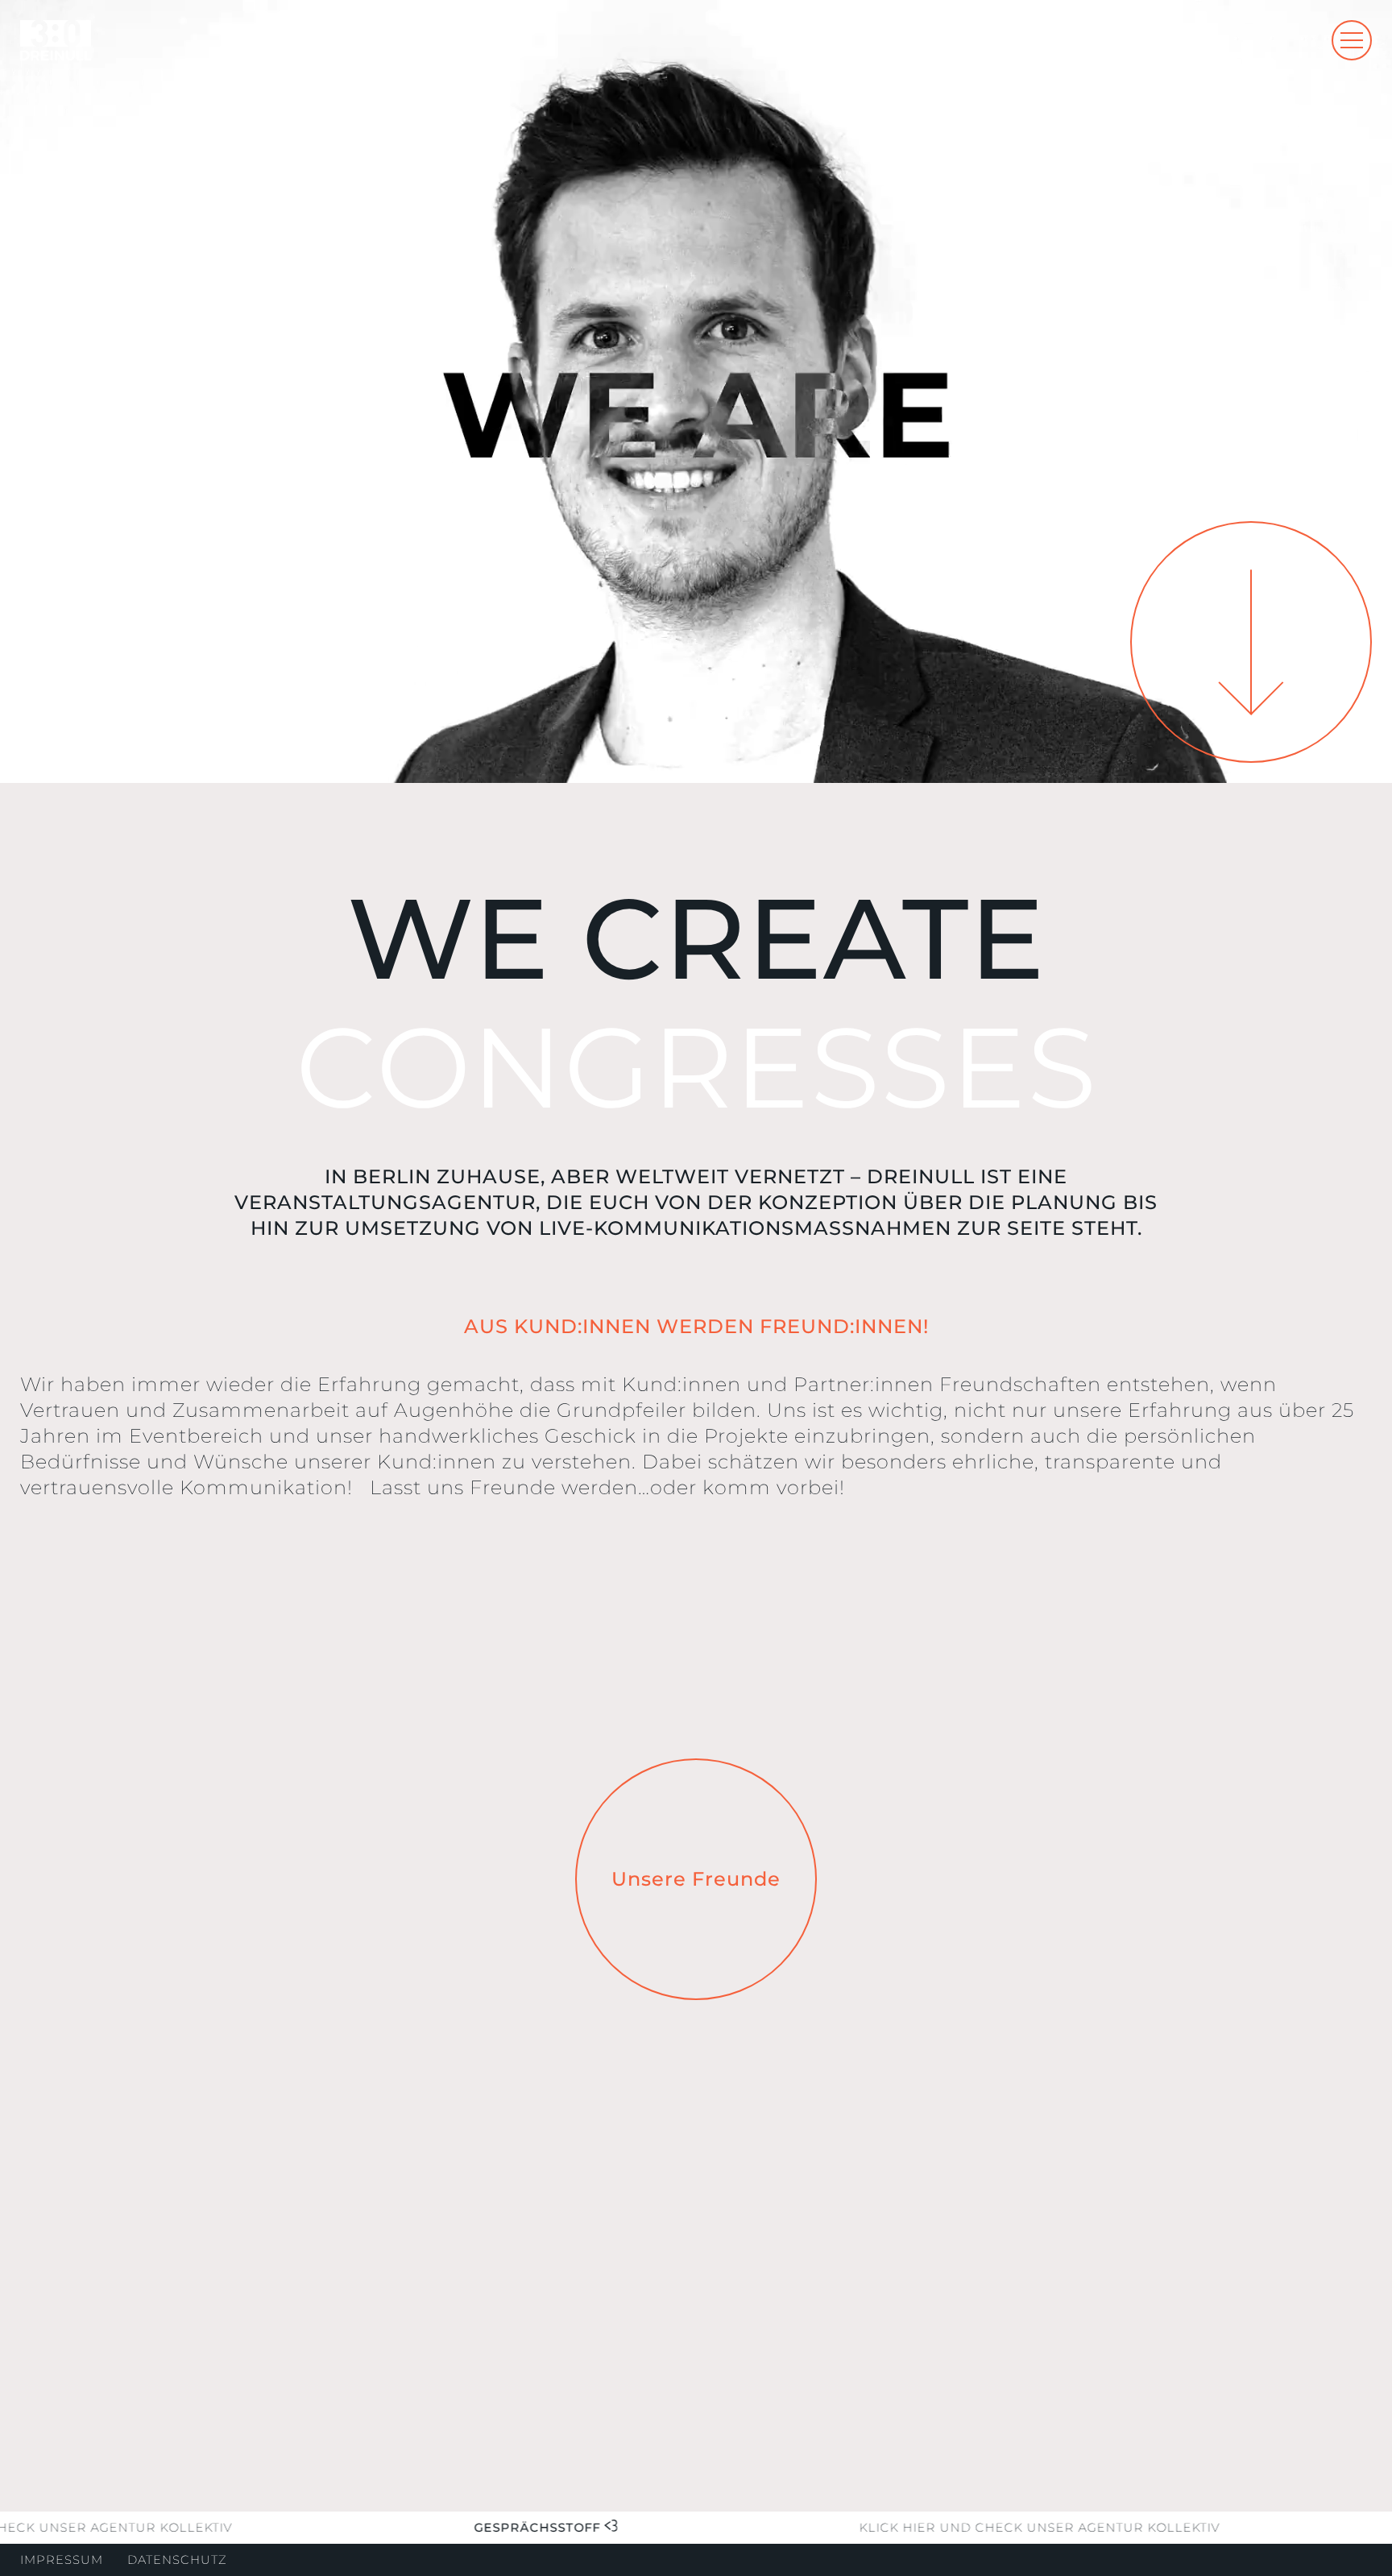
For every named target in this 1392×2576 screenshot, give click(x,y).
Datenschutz (177, 2560)
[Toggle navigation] (1352, 40)
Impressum (62, 2560)
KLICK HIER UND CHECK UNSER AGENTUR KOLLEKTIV (988, 2528)
